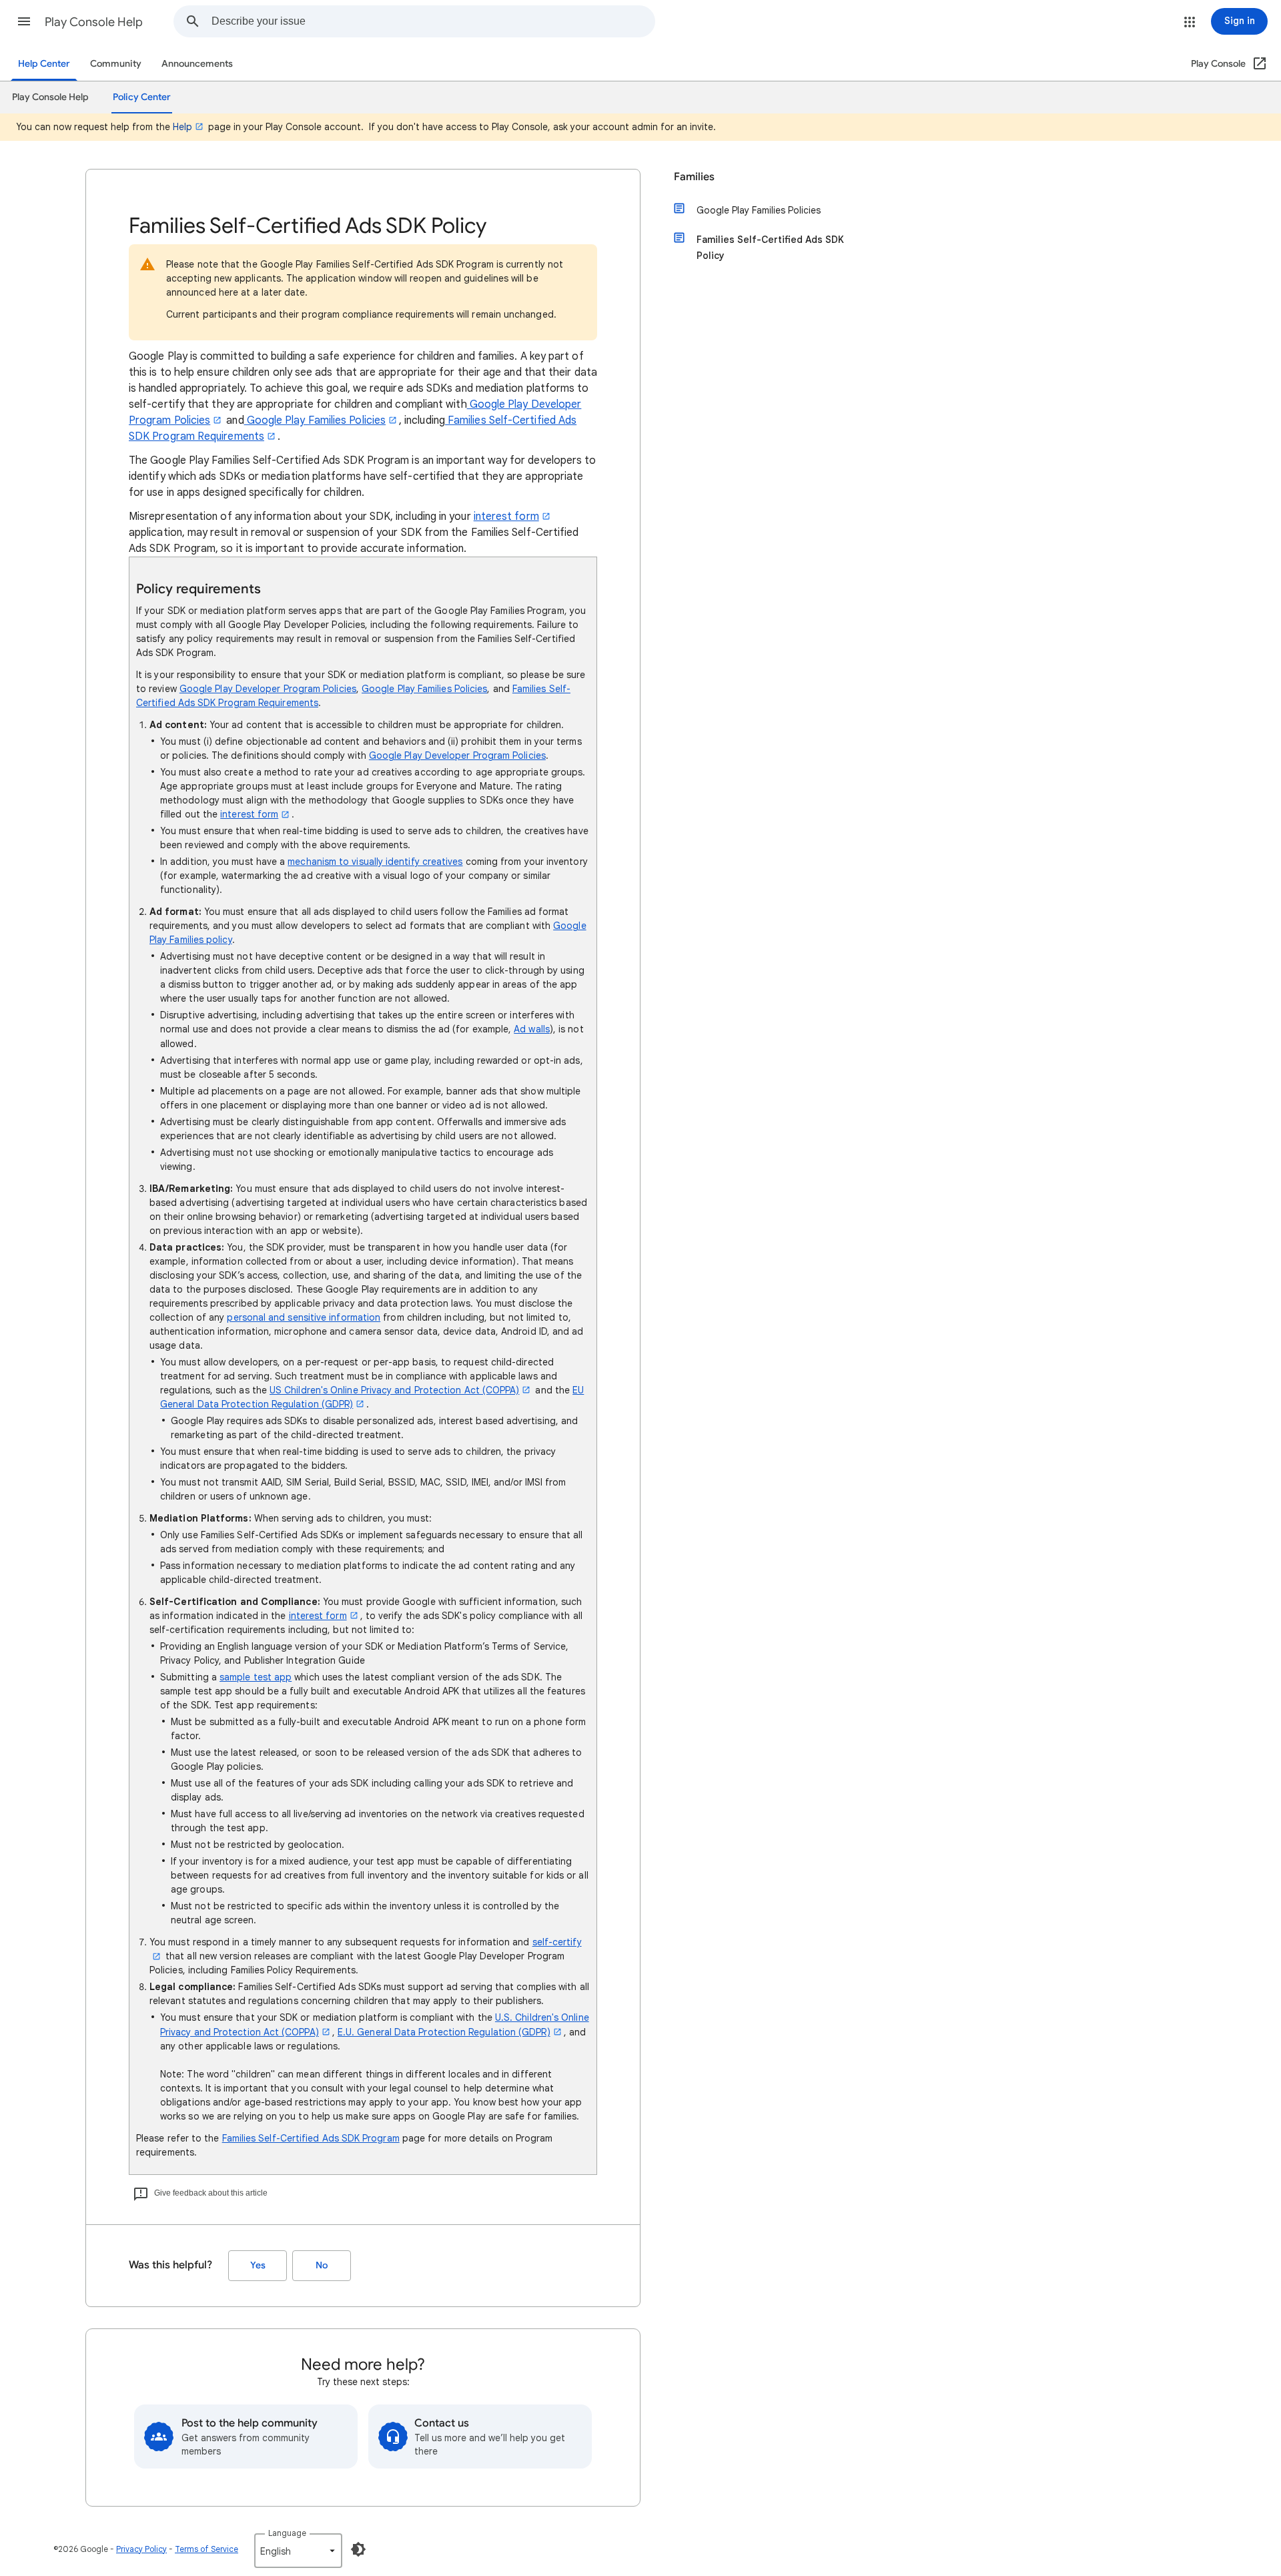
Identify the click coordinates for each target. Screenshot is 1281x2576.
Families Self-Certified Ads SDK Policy (770, 248)
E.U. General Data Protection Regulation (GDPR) (444, 2032)
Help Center (44, 64)
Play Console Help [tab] (50, 97)
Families (694, 177)
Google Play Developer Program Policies (268, 689)
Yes (258, 2265)
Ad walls (532, 1029)
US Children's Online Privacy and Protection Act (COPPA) (394, 1390)
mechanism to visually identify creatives (375, 862)
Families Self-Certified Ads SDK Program (311, 2138)
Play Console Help (94, 22)
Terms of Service (206, 2549)
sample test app (256, 1677)
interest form (506, 517)
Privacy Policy (141, 2549)
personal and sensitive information (304, 1317)
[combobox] (433, 21)
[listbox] (298, 2551)
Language (287, 2533)
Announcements (197, 64)
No (322, 2265)
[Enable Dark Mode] (358, 2549)
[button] (24, 21)
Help (182, 127)
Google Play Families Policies (315, 420)
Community (116, 64)
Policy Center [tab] (142, 97)
